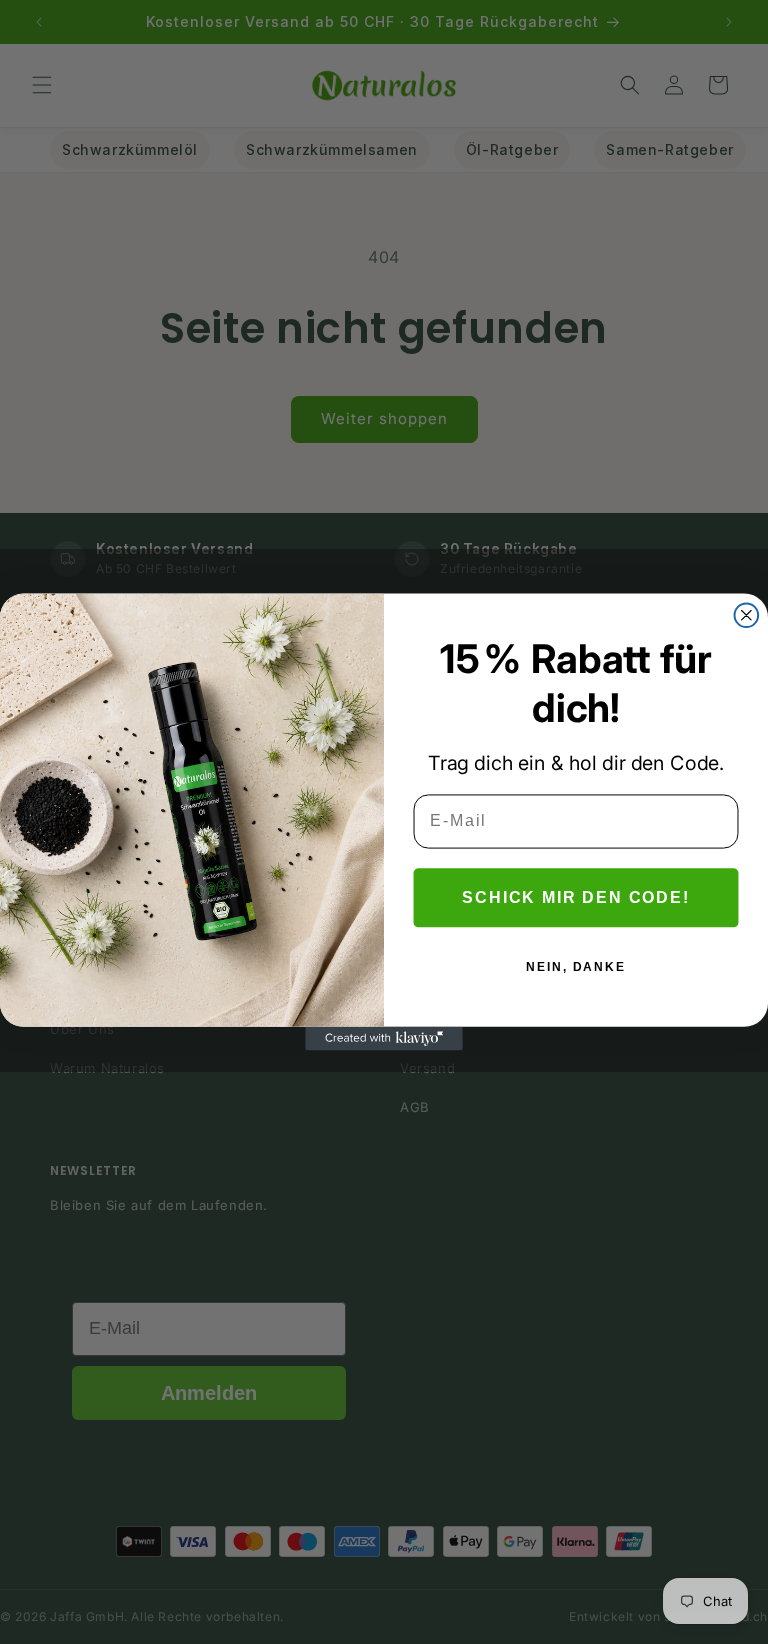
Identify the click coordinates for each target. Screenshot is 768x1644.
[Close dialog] (747, 615)
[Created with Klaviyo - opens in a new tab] (384, 1039)
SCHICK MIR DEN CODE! (575, 896)
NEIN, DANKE (575, 966)
